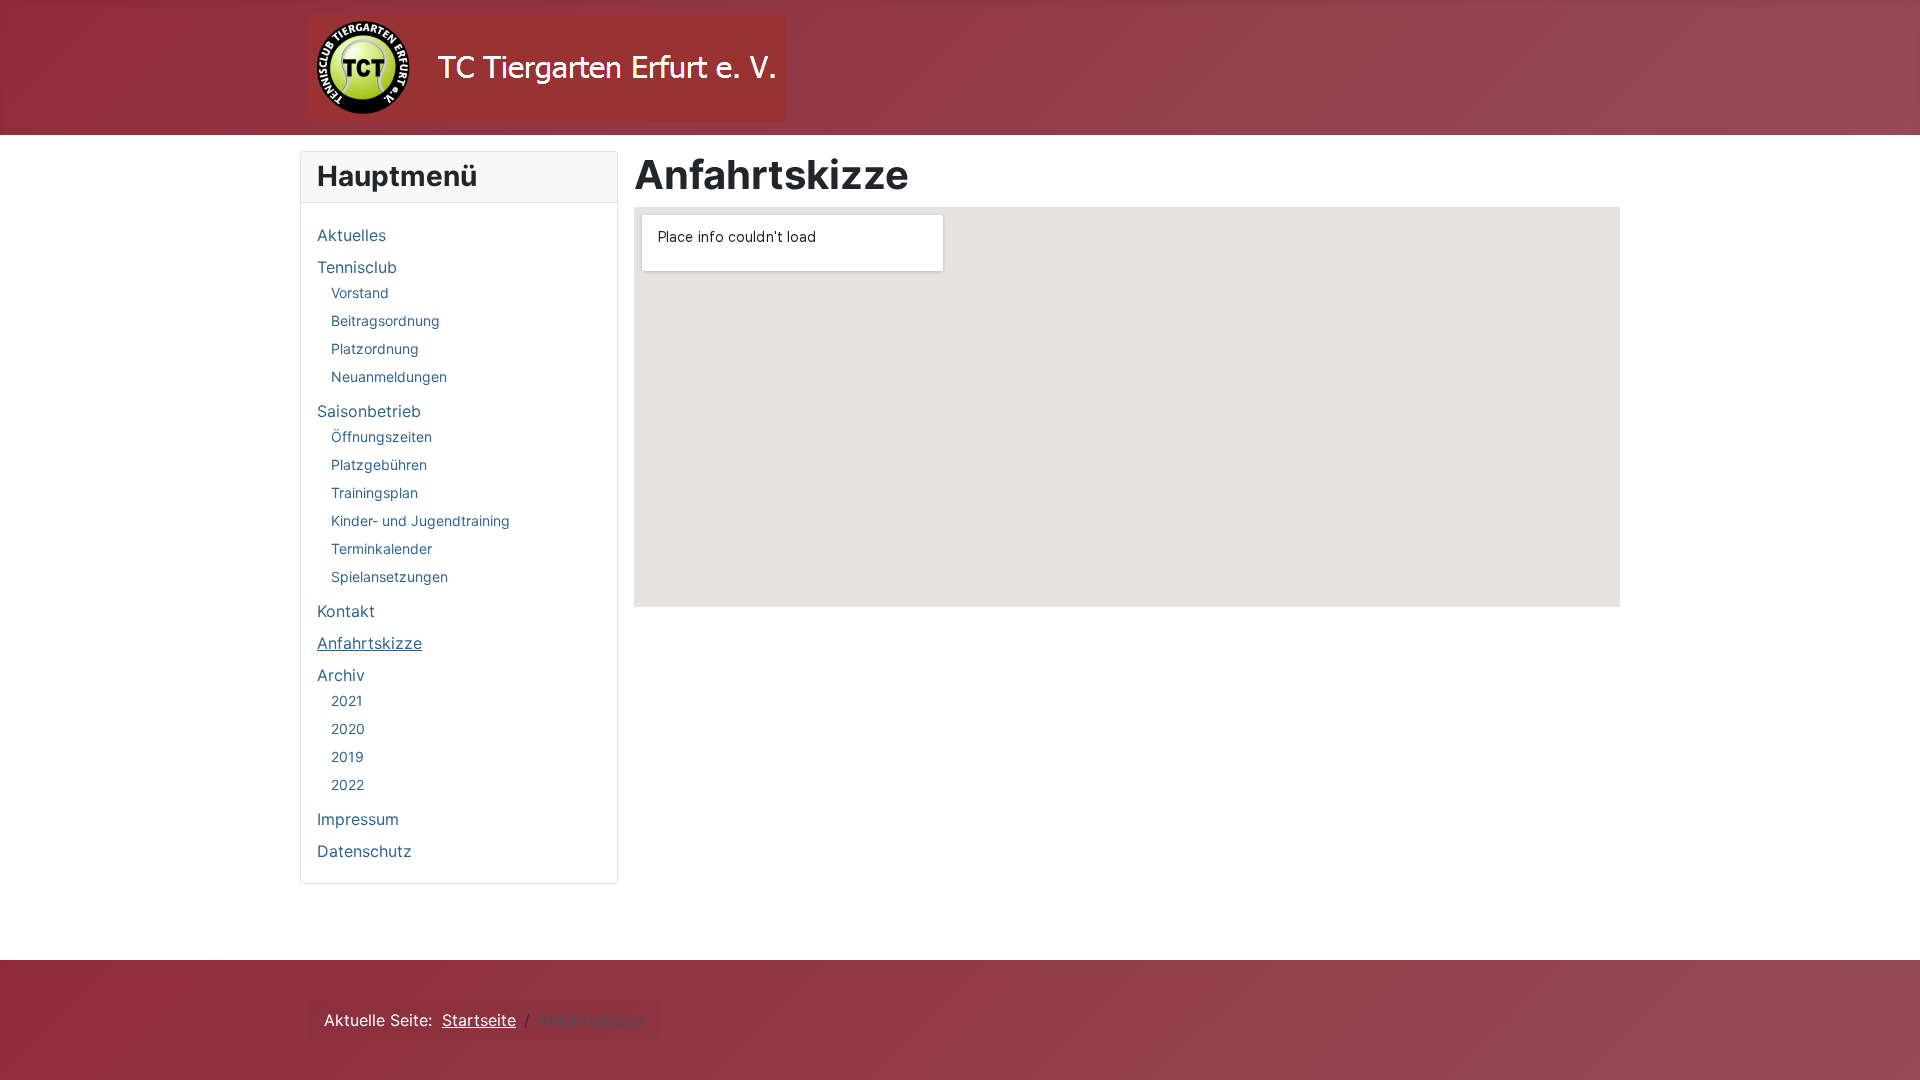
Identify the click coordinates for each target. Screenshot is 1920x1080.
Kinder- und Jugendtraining (420, 520)
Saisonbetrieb (369, 411)
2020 (348, 728)
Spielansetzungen (389, 576)
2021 (347, 700)
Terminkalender (381, 548)
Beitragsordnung (385, 320)
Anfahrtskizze (369, 643)
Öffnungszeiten (381, 436)
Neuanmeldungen (389, 376)
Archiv (341, 675)
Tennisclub (357, 267)
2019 (347, 756)
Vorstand (360, 292)
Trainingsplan (374, 492)
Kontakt (346, 611)
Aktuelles (351, 235)
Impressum (358, 819)
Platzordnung (375, 348)
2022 (347, 784)
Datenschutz (364, 851)
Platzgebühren (379, 464)
